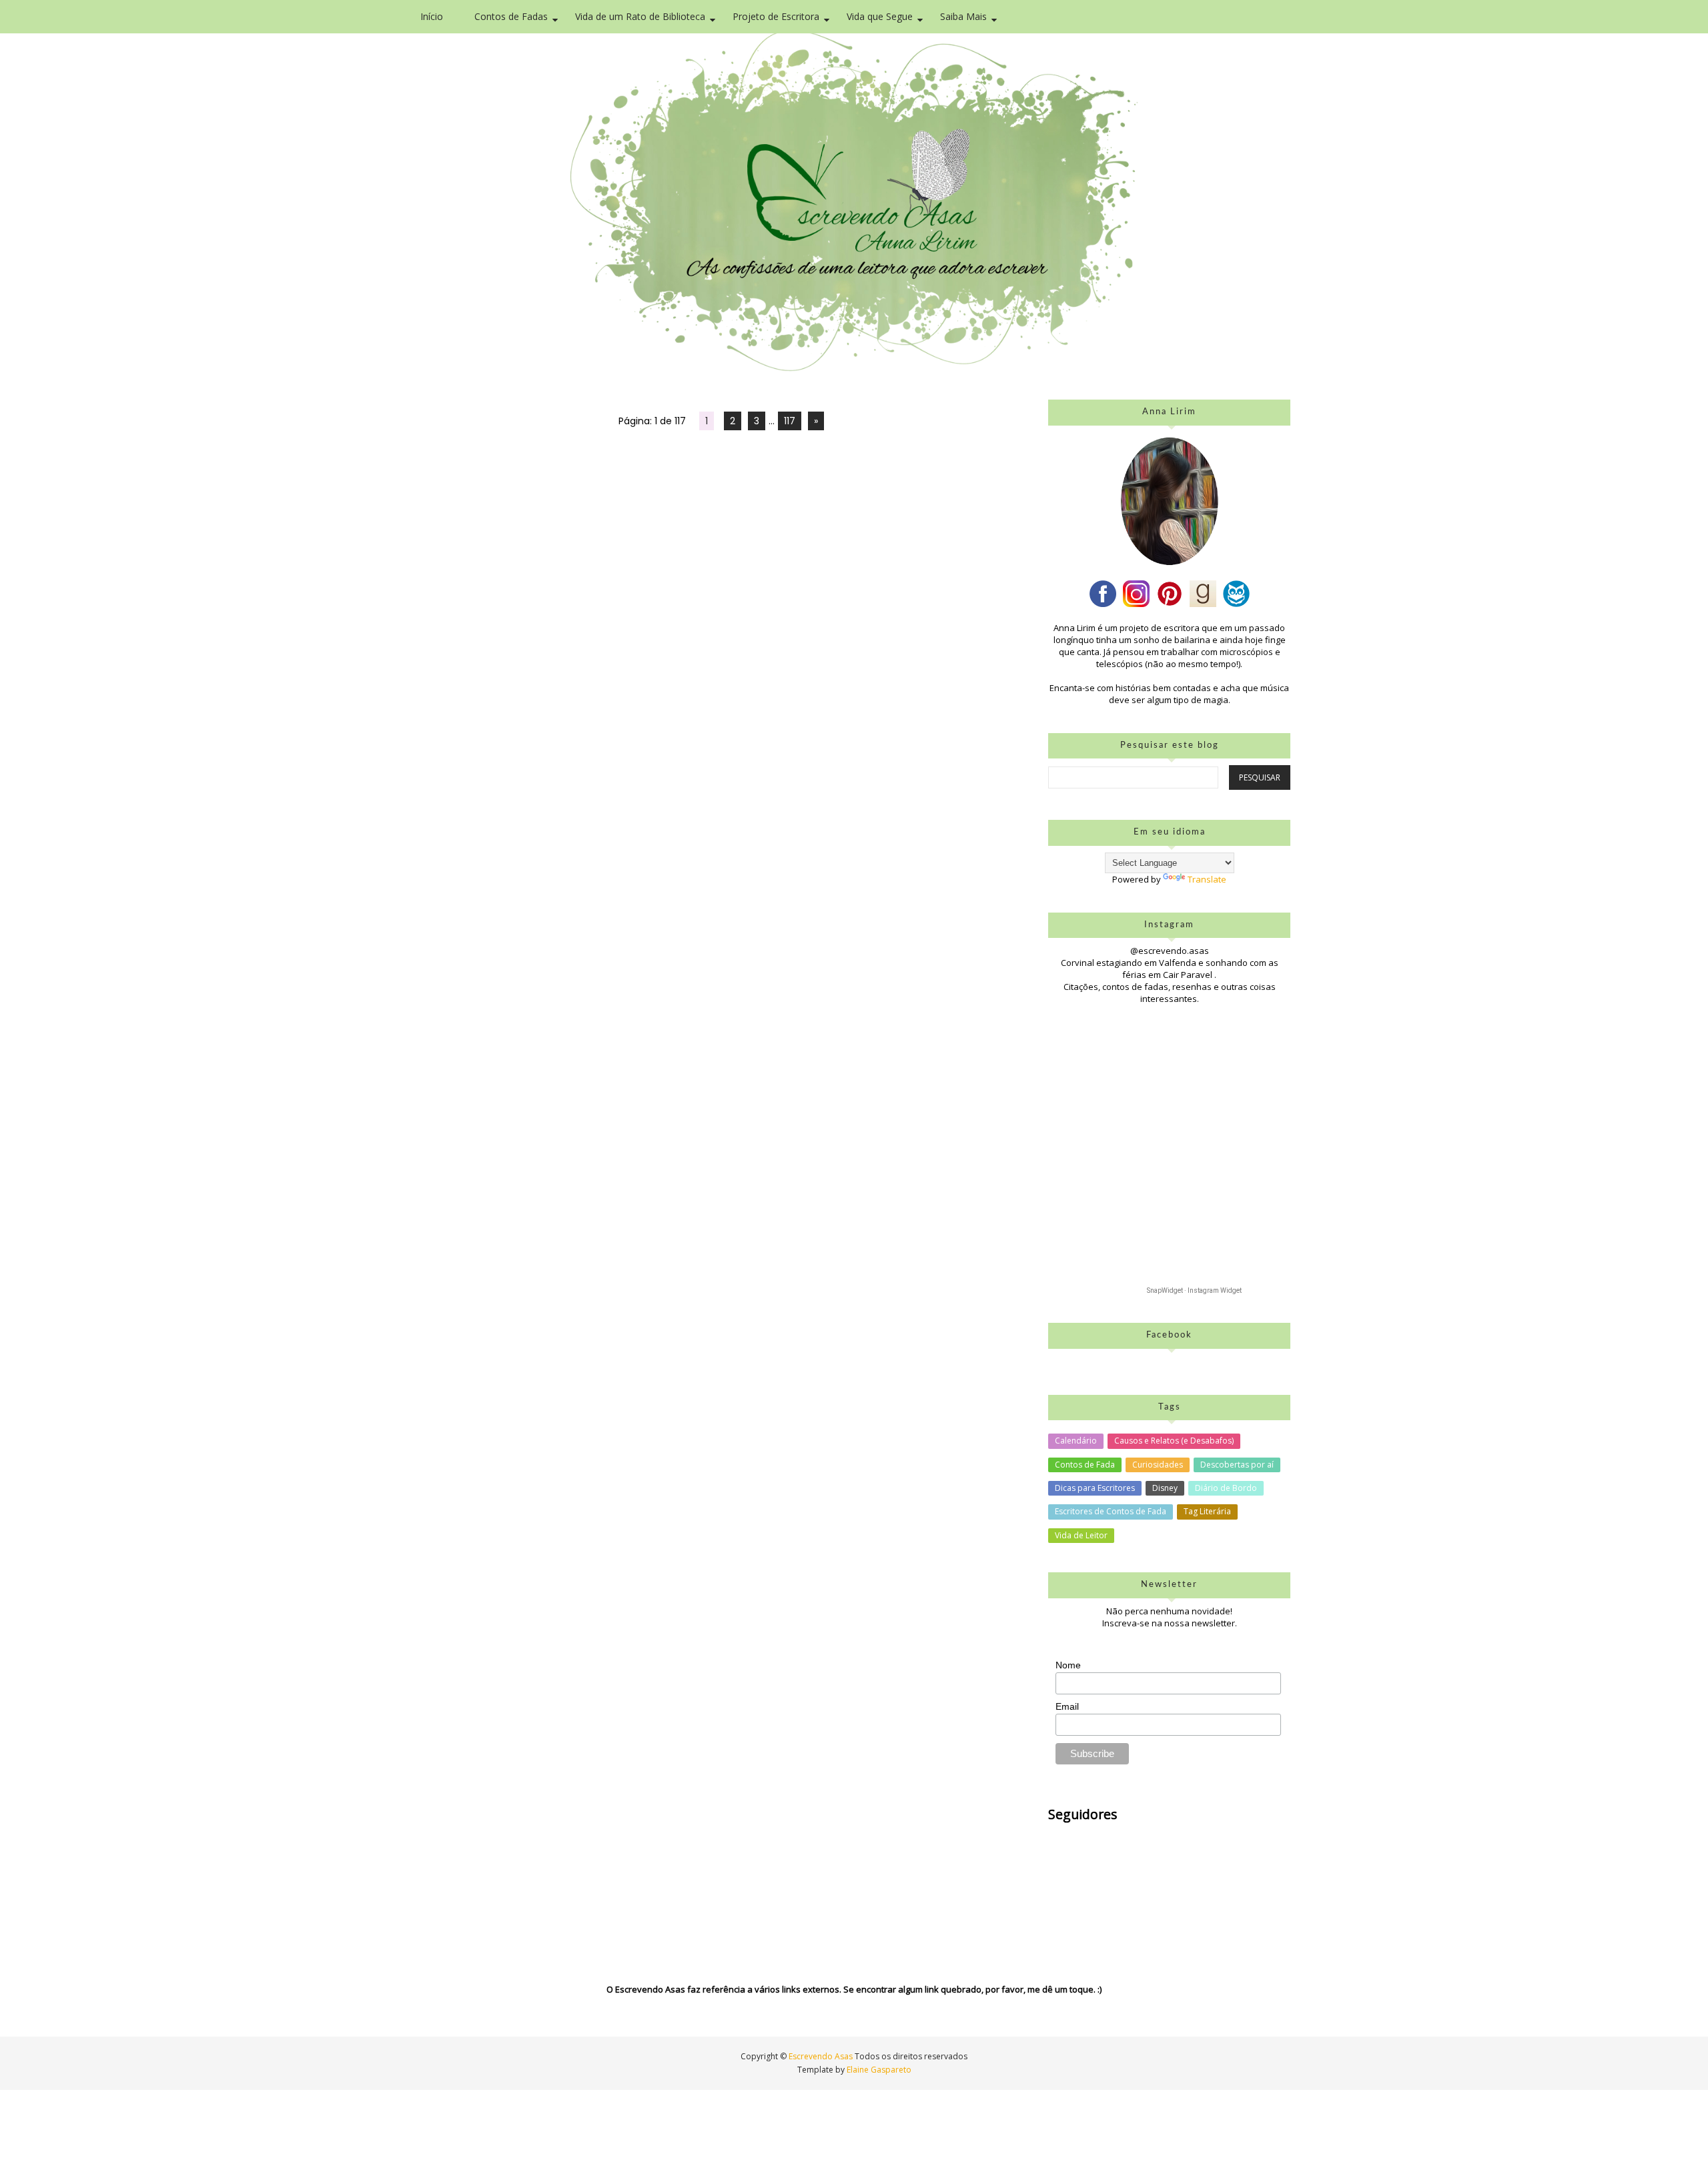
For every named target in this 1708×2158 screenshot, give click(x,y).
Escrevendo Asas (822, 2056)
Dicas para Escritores (1095, 1488)
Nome (1068, 1665)
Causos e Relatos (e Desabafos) (1174, 1441)
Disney (1165, 1488)
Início (432, 16)
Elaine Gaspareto (879, 2070)
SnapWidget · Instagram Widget (1194, 1290)
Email (1067, 1706)
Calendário (1076, 1441)
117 (790, 421)
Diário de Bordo (1226, 1488)
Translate (1207, 879)
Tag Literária (1207, 1511)
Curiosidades (1158, 1465)
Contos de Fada (1085, 1465)
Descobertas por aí (1237, 1465)
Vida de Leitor (1081, 1535)
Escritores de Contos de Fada (1111, 1511)
